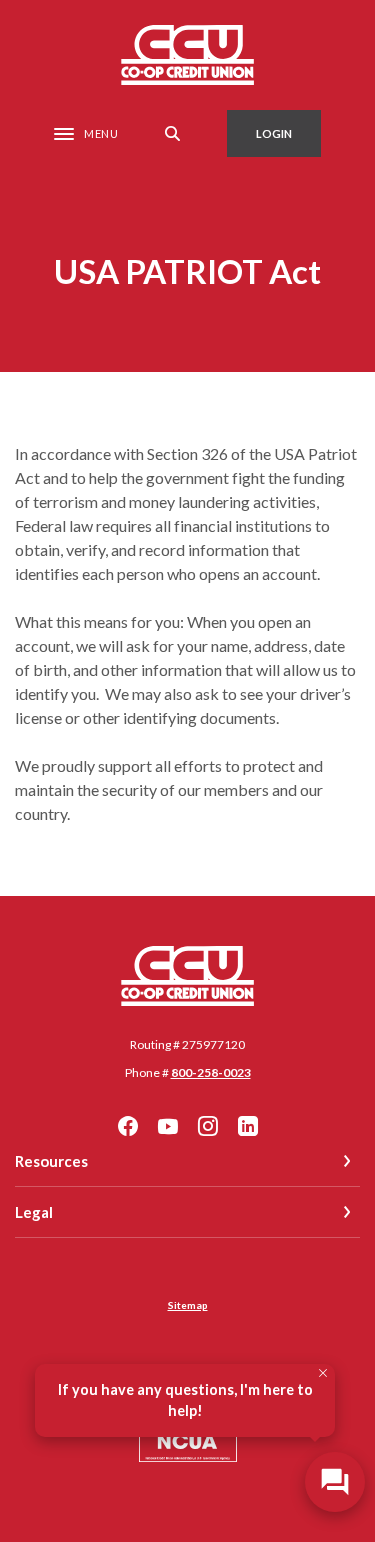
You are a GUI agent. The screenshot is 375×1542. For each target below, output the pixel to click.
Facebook (128, 1126)
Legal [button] (34, 1212)
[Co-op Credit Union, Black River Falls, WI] (187, 55)
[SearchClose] (173, 133)
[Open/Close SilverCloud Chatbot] (335, 1482)
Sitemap (188, 1305)
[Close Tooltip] (323, 1373)
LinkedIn (248, 1126)
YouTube (168, 1126)
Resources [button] (51, 1161)
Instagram (208, 1126)
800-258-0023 (211, 1072)
